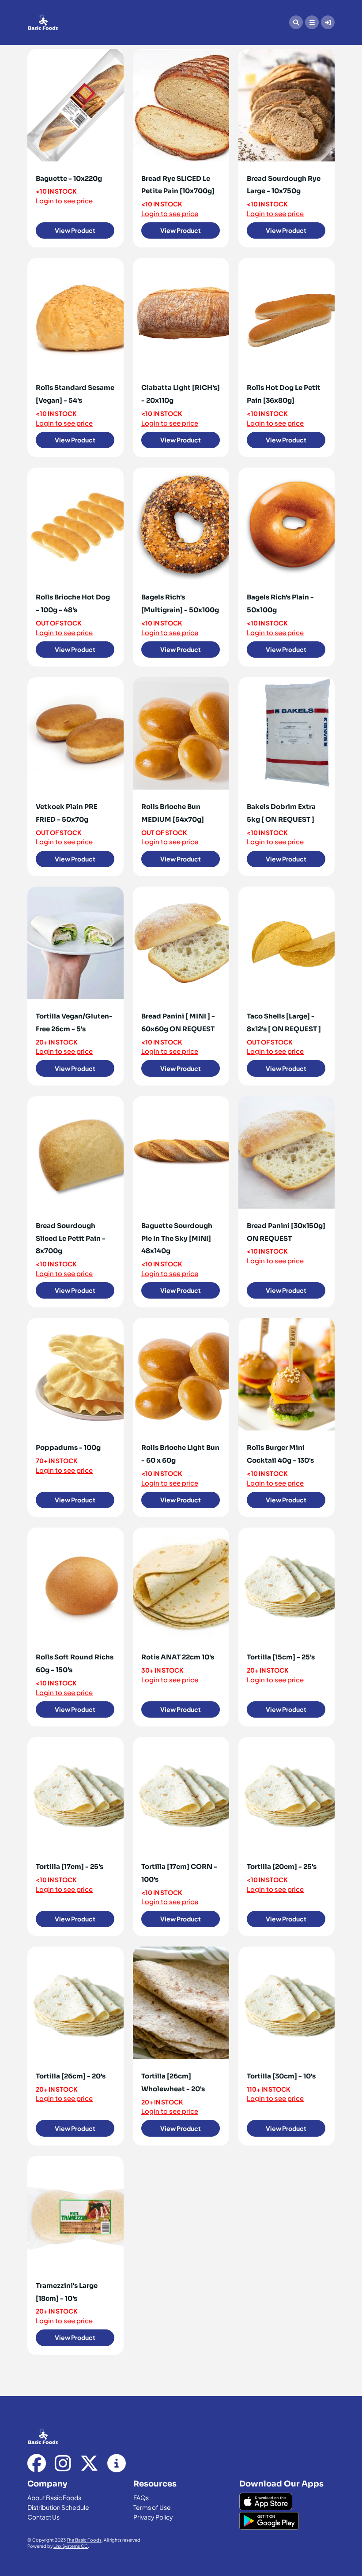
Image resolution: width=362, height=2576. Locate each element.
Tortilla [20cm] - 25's (282, 1866)
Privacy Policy (153, 2517)
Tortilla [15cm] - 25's (281, 1657)
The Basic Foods (84, 2540)
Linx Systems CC (71, 2546)
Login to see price (64, 200)
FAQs (141, 2497)
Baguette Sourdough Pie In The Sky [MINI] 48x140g (177, 1238)
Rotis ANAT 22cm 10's (178, 1657)
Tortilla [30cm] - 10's (281, 2076)
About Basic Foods (54, 2497)
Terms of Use (152, 2507)
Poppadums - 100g (68, 1447)
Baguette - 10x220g (69, 178)
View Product (75, 230)
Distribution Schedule (58, 2507)
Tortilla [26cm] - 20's (71, 2076)
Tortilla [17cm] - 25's (70, 1866)
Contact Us (43, 2517)
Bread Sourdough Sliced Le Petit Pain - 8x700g (71, 1238)
